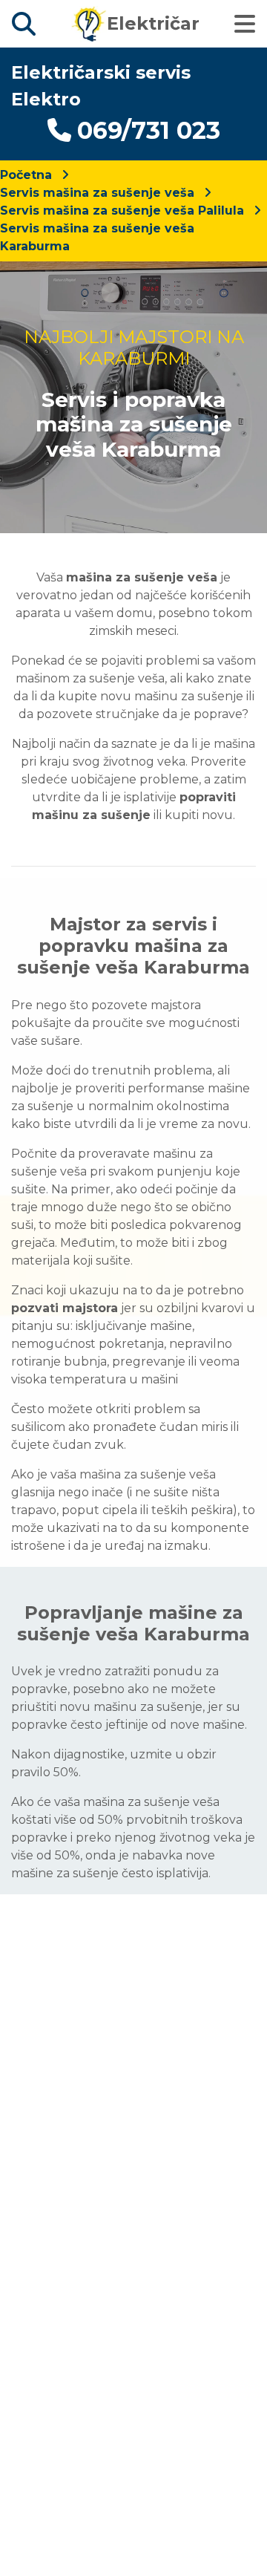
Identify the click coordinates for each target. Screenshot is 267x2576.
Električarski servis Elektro (101, 86)
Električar (153, 23)
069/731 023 (149, 130)
